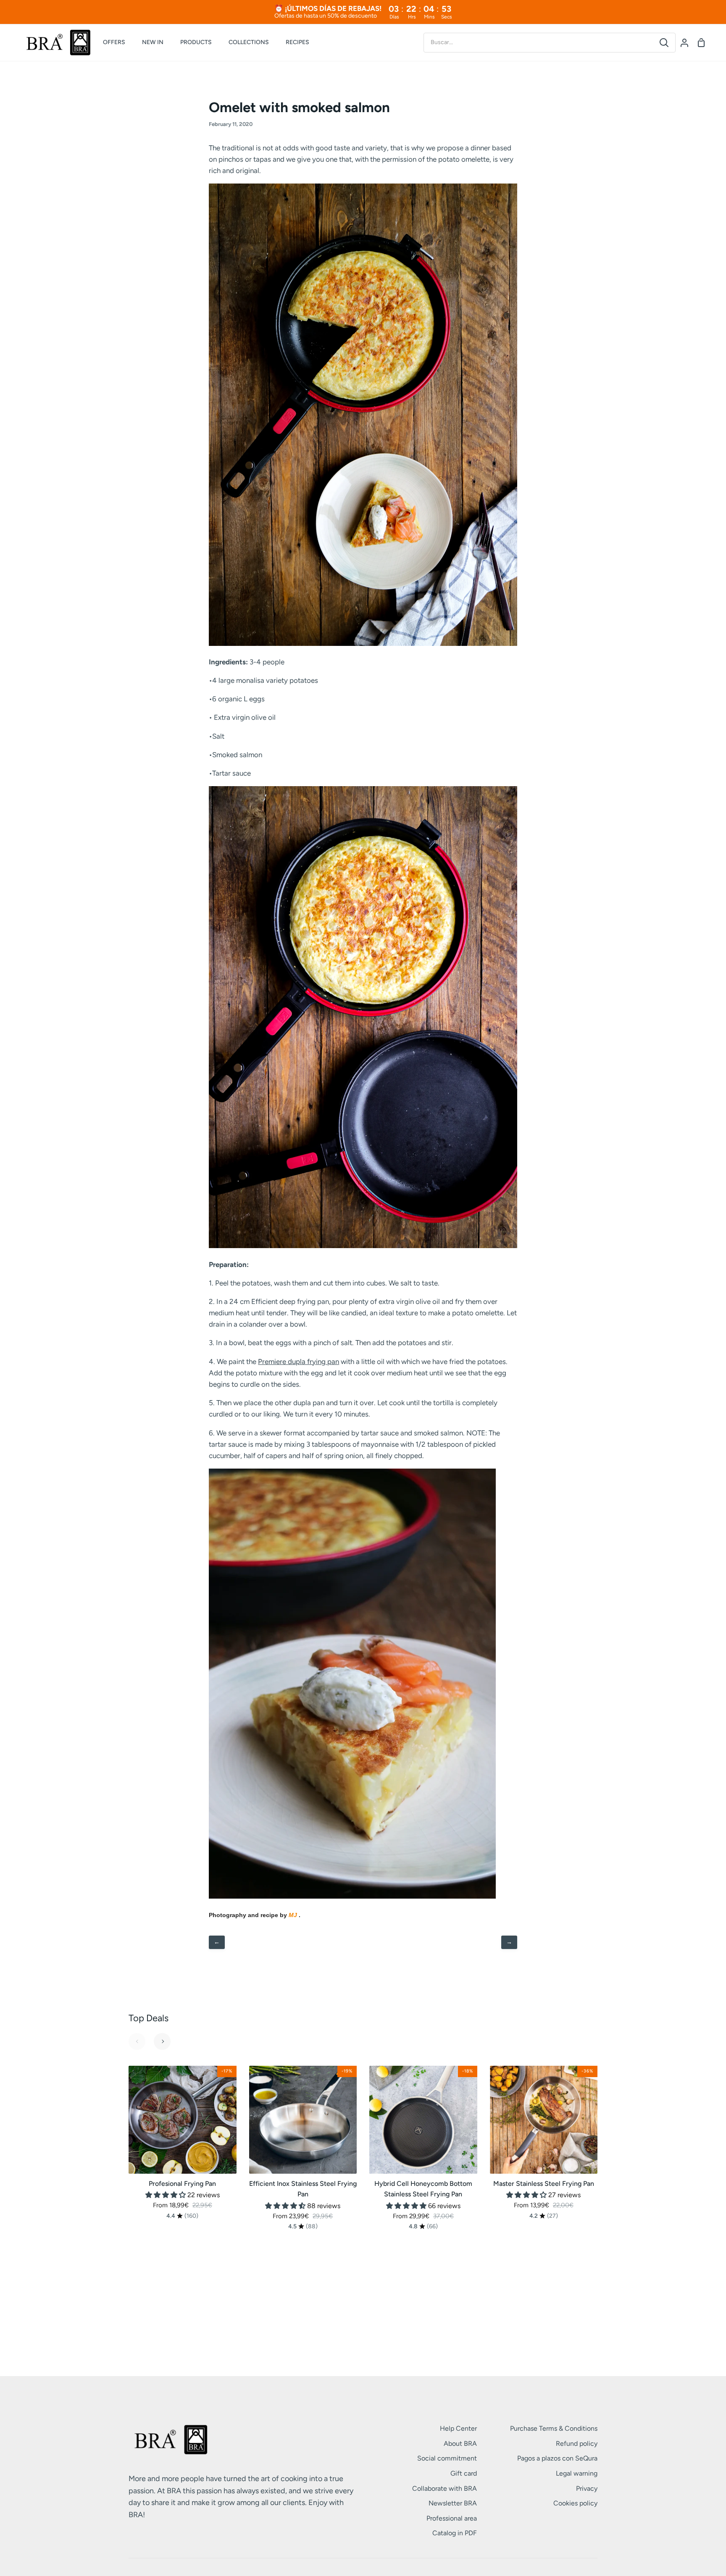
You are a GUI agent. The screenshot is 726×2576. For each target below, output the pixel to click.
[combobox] (538, 42)
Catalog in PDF (455, 2533)
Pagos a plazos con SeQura (557, 2458)
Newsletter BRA (453, 2503)
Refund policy (577, 2444)
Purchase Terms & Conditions (554, 2428)
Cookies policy (575, 2503)
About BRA (460, 2444)
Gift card (464, 2473)
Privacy (587, 2488)
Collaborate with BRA (445, 2488)
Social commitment (447, 2458)
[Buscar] (664, 43)
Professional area (452, 2518)
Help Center (458, 2428)
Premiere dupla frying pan (299, 1361)
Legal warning (577, 2473)
